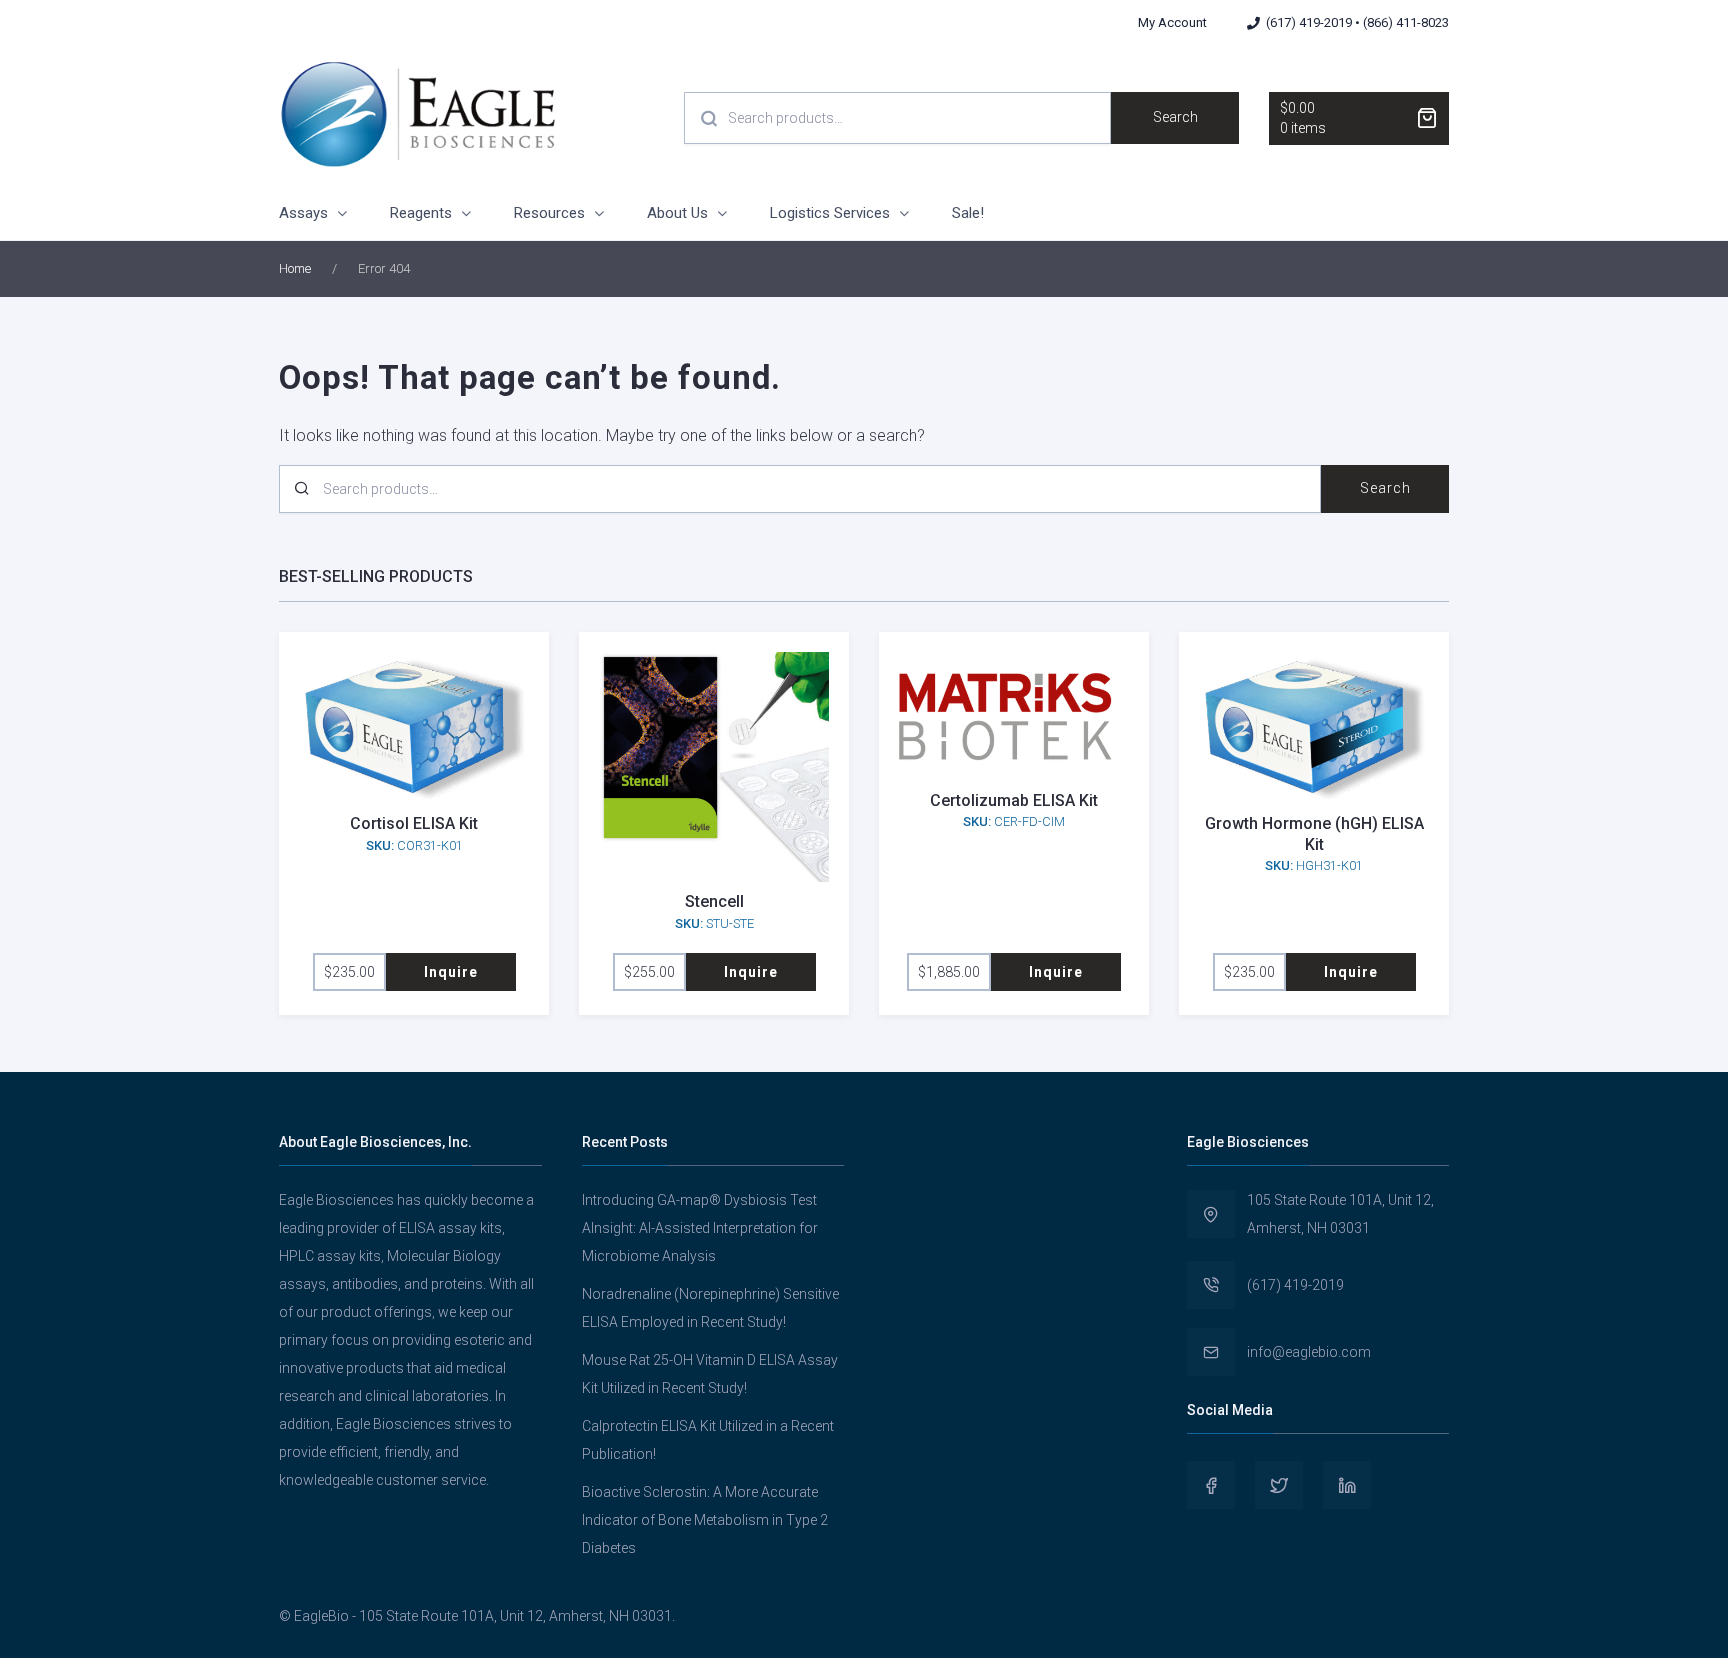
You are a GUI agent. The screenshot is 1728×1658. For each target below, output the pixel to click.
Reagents (421, 213)
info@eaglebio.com (1309, 1352)
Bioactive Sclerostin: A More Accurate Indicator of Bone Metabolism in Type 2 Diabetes (705, 1520)
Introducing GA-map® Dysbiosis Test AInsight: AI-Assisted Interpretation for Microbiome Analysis (700, 1228)
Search (1175, 117)
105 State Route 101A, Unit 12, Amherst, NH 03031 (1340, 1214)
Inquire (451, 972)
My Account (1172, 22)
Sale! (968, 213)
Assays (303, 213)
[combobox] (897, 118)
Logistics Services (830, 213)
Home (295, 268)
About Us (677, 213)
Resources (549, 213)
